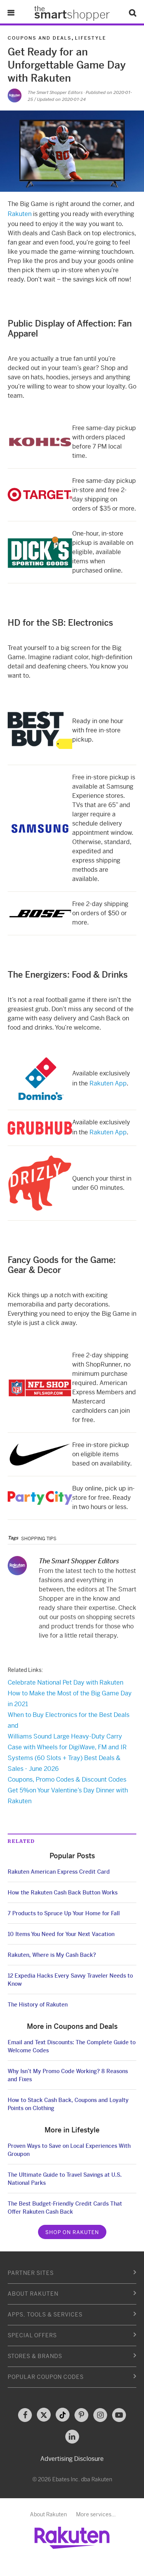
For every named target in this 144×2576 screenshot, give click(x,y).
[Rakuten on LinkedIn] (72, 2437)
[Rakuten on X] (44, 2415)
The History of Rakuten (38, 2005)
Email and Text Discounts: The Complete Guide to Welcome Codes (72, 2046)
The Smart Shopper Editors (55, 92)
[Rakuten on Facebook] (25, 2415)
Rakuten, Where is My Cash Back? (52, 1955)
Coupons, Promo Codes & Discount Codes (67, 1780)
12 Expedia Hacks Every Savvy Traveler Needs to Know (70, 1980)
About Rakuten (48, 2514)
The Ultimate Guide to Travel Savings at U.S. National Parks (65, 2179)
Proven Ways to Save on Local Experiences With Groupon (69, 2150)
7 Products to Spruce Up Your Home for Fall (64, 1913)
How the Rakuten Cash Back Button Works (63, 1893)
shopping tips (39, 1539)
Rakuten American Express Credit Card (59, 1872)
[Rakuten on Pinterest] (81, 2415)
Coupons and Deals (40, 38)
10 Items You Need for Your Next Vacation (61, 1934)
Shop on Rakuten (72, 2232)
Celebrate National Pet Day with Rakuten (65, 1682)
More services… (96, 2514)
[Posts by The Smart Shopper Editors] (15, 95)
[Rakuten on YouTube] (119, 2415)
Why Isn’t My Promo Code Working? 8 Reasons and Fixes (68, 2075)
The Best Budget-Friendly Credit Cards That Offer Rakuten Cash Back (65, 2208)
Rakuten (20, 214)
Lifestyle (90, 38)
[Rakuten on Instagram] (100, 2415)
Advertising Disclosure (72, 2459)
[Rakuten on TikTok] (63, 2415)
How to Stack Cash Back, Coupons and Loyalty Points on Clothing (68, 2104)
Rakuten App (108, 1083)
